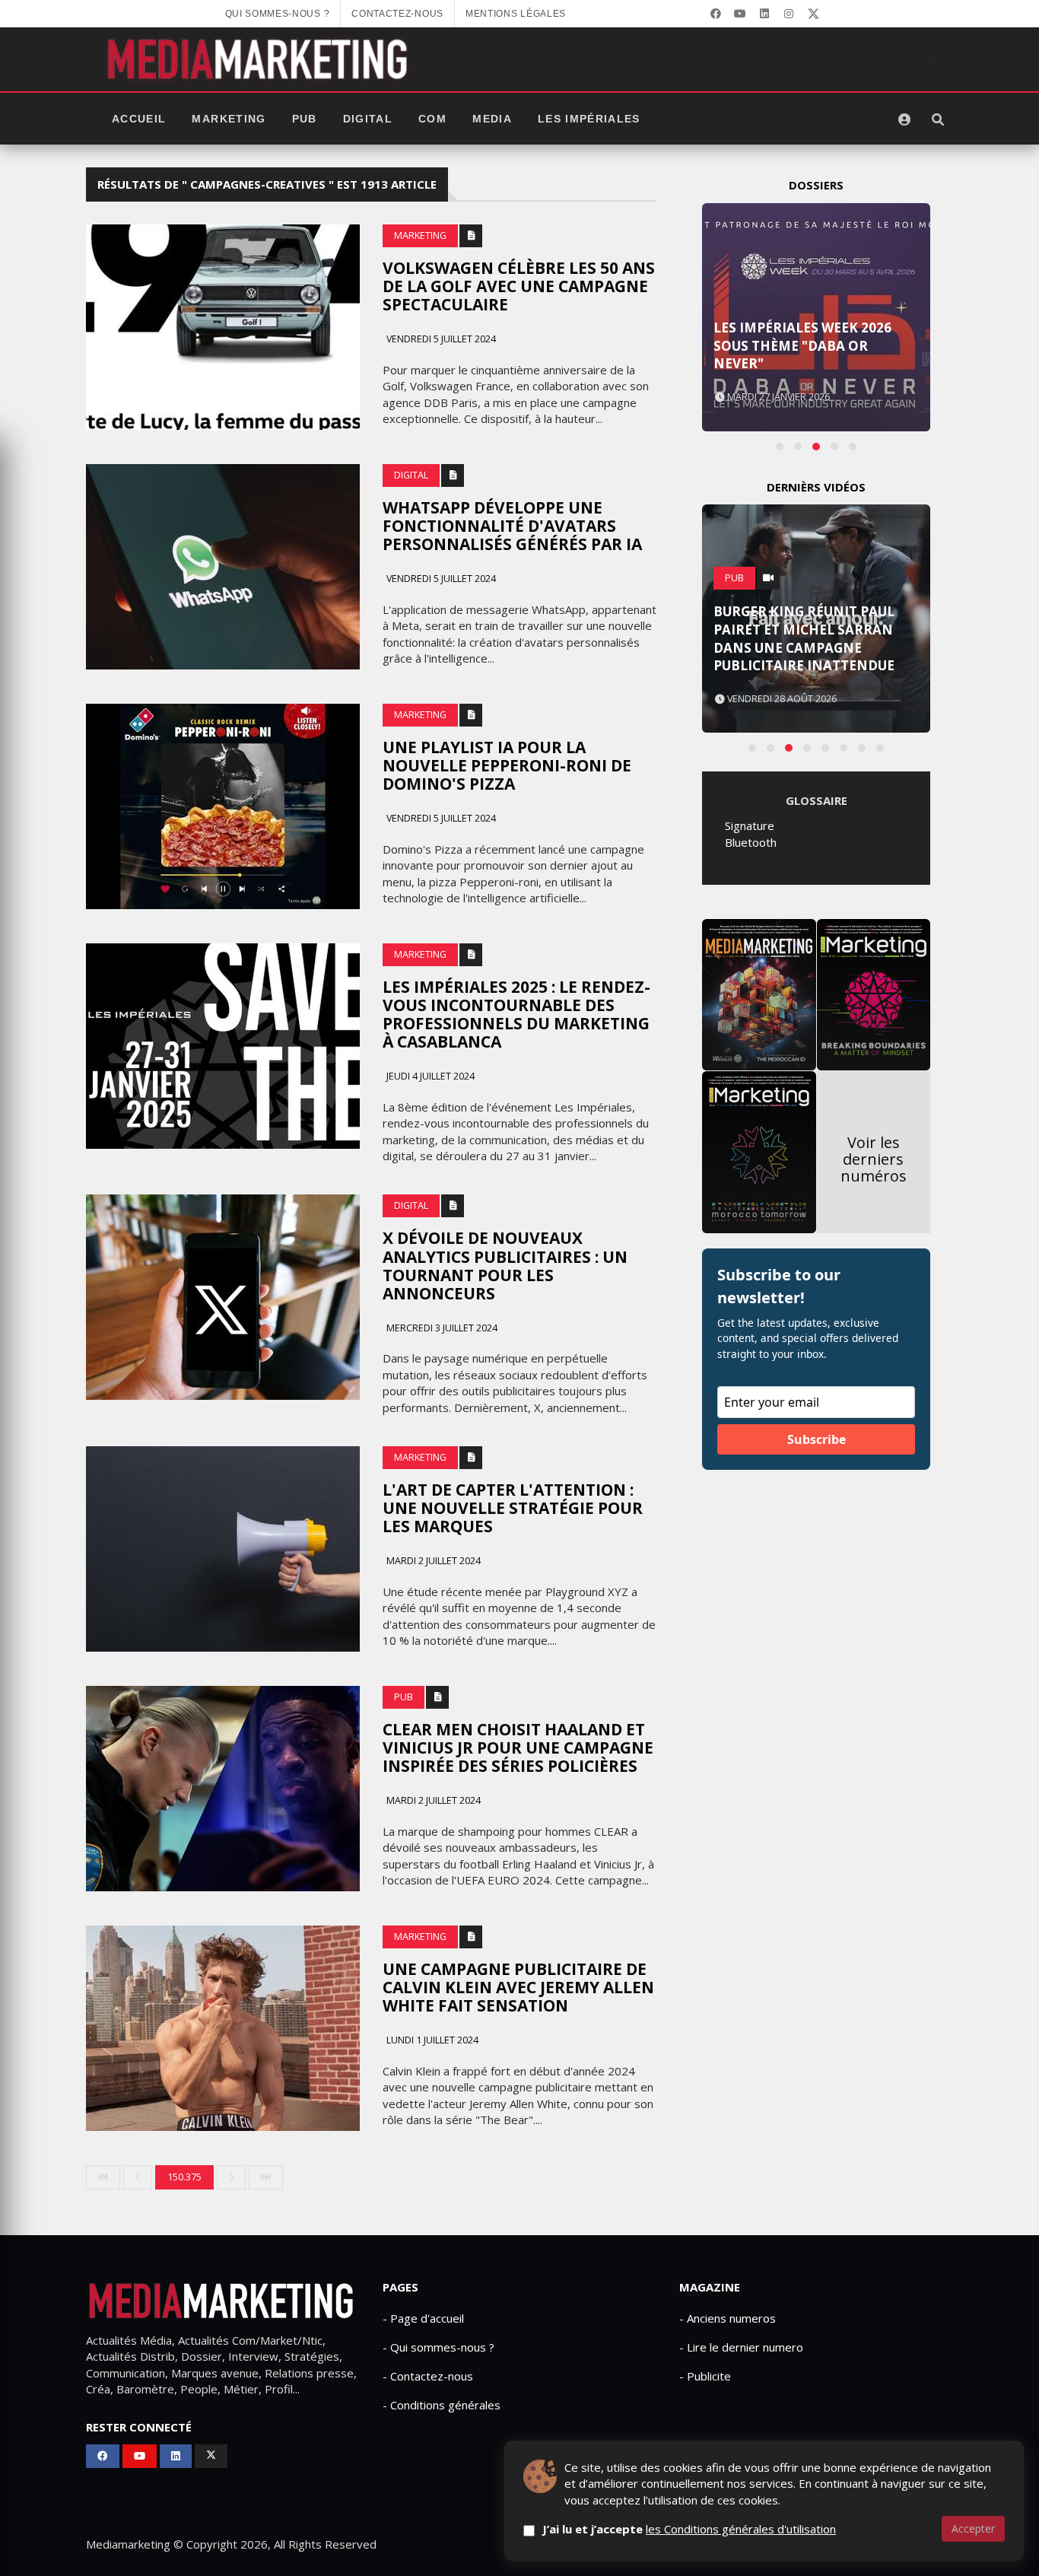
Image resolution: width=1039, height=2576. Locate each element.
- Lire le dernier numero (741, 2347)
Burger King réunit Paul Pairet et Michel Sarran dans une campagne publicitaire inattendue (804, 638)
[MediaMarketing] (259, 59)
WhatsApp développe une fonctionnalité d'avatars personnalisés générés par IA (512, 526)
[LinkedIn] (764, 14)
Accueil (139, 119)
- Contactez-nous (428, 2376)
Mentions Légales (516, 14)
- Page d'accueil (423, 2318)
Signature (750, 825)
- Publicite (705, 2376)
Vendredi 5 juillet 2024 (440, 339)
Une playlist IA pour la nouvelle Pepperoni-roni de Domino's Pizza (507, 765)
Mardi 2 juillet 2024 (432, 1561)
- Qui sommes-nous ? (438, 2347)
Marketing (229, 119)
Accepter (973, 2528)
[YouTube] (740, 14)
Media (492, 119)
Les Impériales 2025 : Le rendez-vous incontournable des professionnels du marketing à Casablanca (516, 1014)
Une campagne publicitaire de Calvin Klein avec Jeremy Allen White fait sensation (518, 1987)
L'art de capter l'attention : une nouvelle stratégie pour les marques (513, 1508)
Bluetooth (751, 842)
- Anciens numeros (728, 2318)
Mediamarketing (128, 2544)
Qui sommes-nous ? (278, 14)
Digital (368, 119)
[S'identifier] (904, 119)
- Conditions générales (442, 2405)
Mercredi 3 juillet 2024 (441, 1328)
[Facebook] (716, 14)
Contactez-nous (397, 14)
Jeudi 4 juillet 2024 (429, 1076)
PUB (305, 119)
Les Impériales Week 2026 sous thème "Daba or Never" (802, 346)
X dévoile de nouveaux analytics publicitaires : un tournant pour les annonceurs (505, 1265)
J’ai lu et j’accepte (689, 2529)
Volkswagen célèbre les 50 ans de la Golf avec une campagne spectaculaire (519, 286)
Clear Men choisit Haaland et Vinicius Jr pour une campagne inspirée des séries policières (518, 1748)
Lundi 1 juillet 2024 (431, 2040)
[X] (813, 14)
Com (432, 119)
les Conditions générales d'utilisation (741, 2529)
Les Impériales (589, 119)
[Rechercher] (938, 119)
